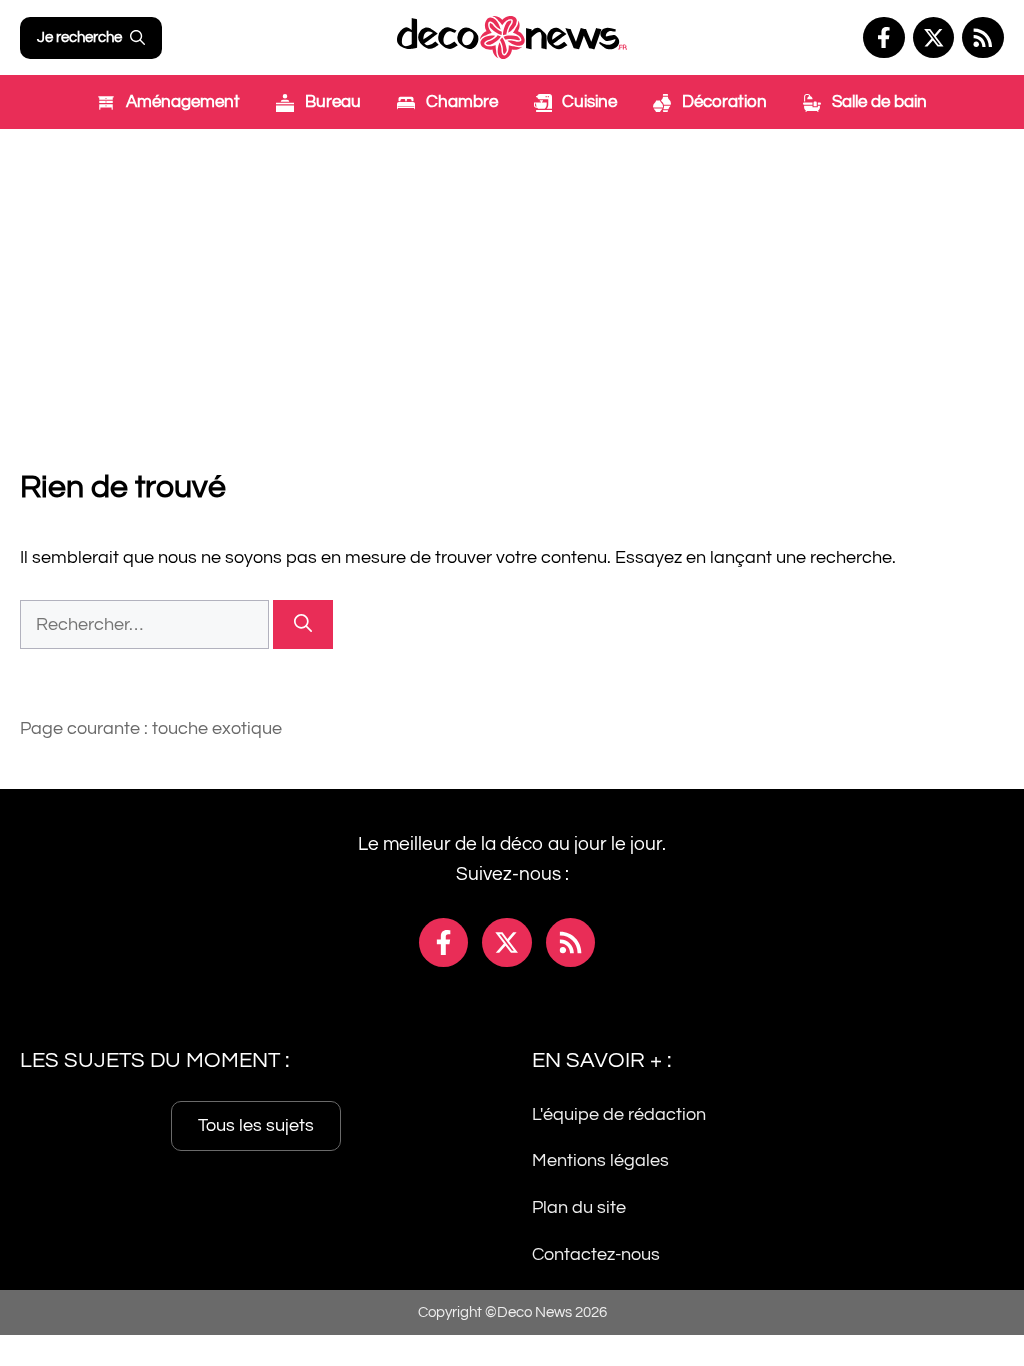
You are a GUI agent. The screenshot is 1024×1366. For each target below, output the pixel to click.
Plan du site (579, 1207)
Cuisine (587, 102)
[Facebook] (884, 38)
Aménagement (181, 102)
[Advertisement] (512, 279)
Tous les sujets (256, 1124)
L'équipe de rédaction (619, 1113)
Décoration (722, 102)
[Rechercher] (303, 624)
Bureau (331, 102)
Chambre (460, 102)
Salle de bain (877, 102)
